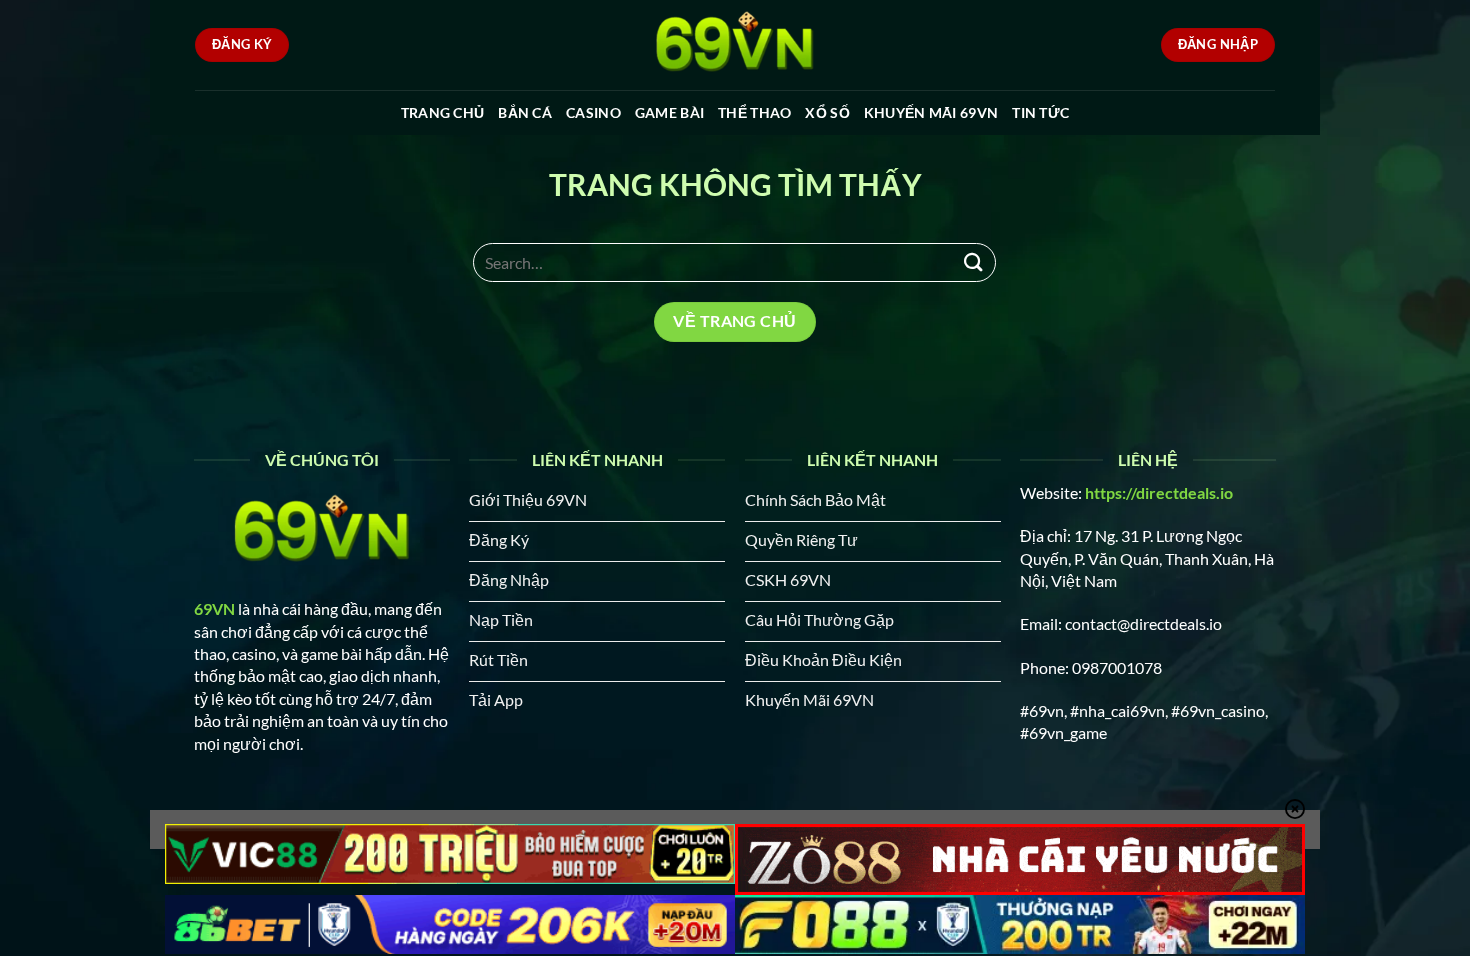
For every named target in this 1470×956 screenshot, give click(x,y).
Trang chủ (443, 112)
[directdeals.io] (735, 45)
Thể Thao (754, 112)
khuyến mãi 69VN (931, 112)
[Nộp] (973, 262)
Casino (593, 112)
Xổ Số (827, 112)
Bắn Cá (525, 112)
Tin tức (1040, 112)
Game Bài (669, 112)
